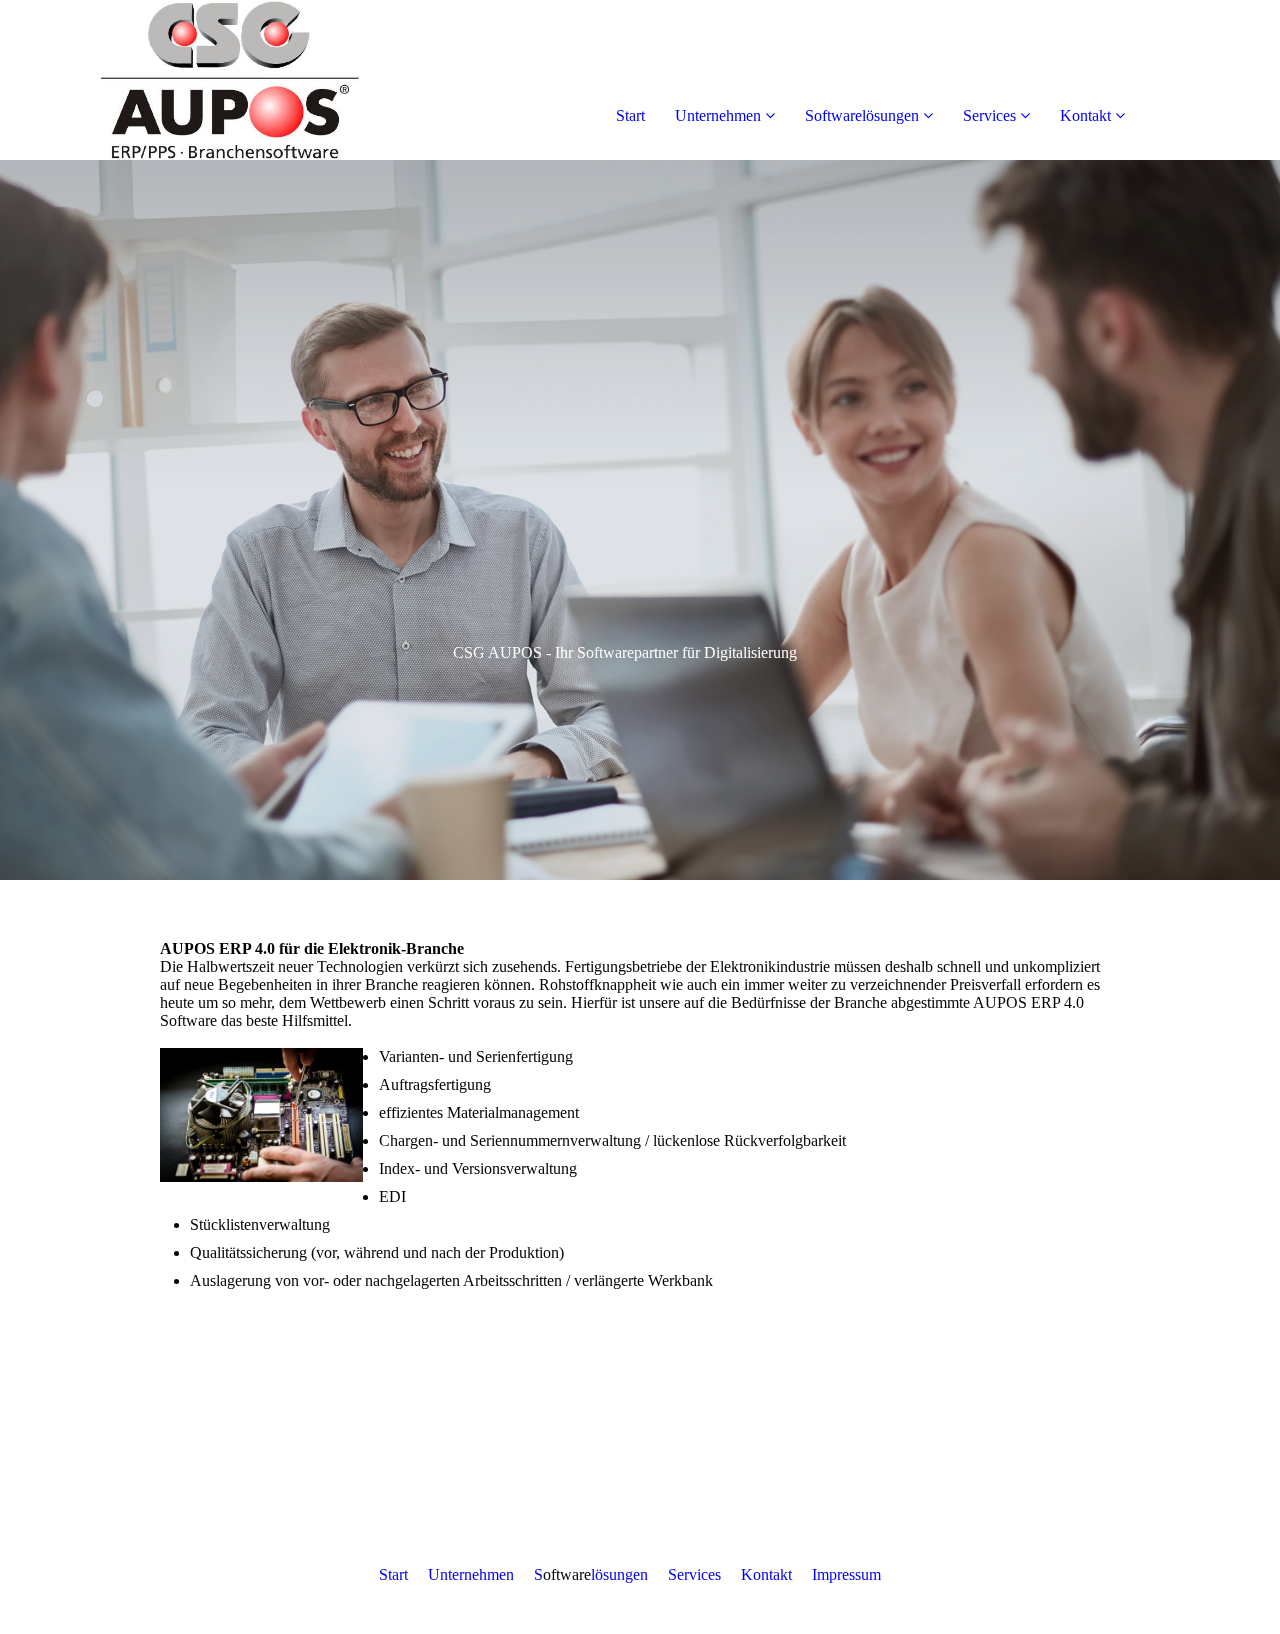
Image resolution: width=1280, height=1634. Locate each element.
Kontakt (1085, 115)
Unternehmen (718, 115)
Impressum (846, 1574)
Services (989, 115)
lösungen (619, 1574)
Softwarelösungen (862, 115)
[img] (230, 80)
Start (630, 115)
